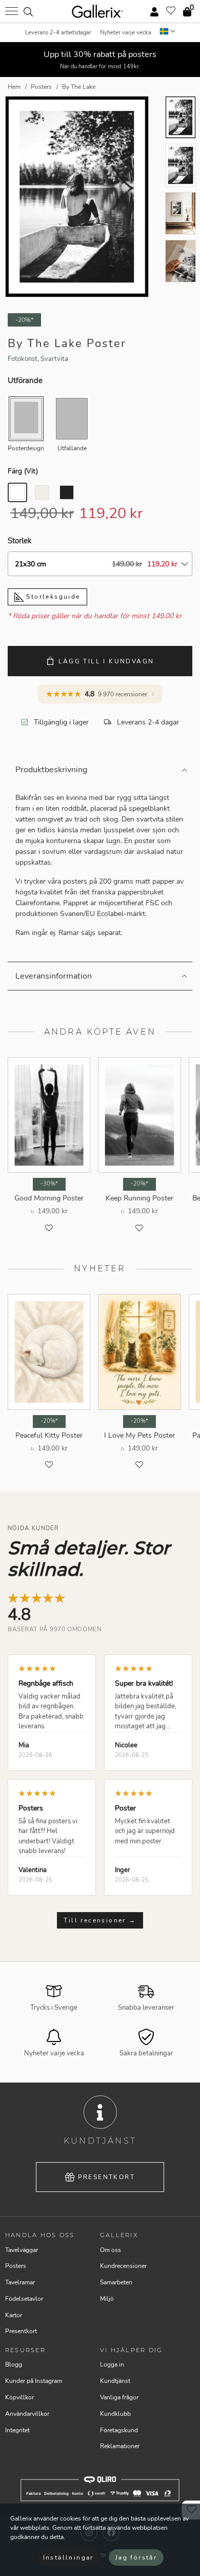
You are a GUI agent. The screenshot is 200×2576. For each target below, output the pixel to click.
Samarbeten (116, 2282)
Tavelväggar (22, 2250)
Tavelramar (20, 2282)
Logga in (112, 2364)
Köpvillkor (19, 2397)
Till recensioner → (100, 1920)
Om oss (111, 2250)
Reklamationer (120, 2446)
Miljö (107, 2299)
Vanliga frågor (119, 2397)
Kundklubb (115, 2414)
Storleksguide (52, 597)
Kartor (14, 2315)
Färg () (23, 471)
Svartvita (54, 359)
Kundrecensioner (123, 2266)
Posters (16, 2266)
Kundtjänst (115, 2381)
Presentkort (106, 2177)
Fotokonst (23, 359)
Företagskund (119, 2430)
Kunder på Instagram (34, 2381)
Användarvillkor (27, 2414)
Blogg (14, 2364)
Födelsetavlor (24, 2299)
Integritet (17, 2430)
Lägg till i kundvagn (106, 661)
